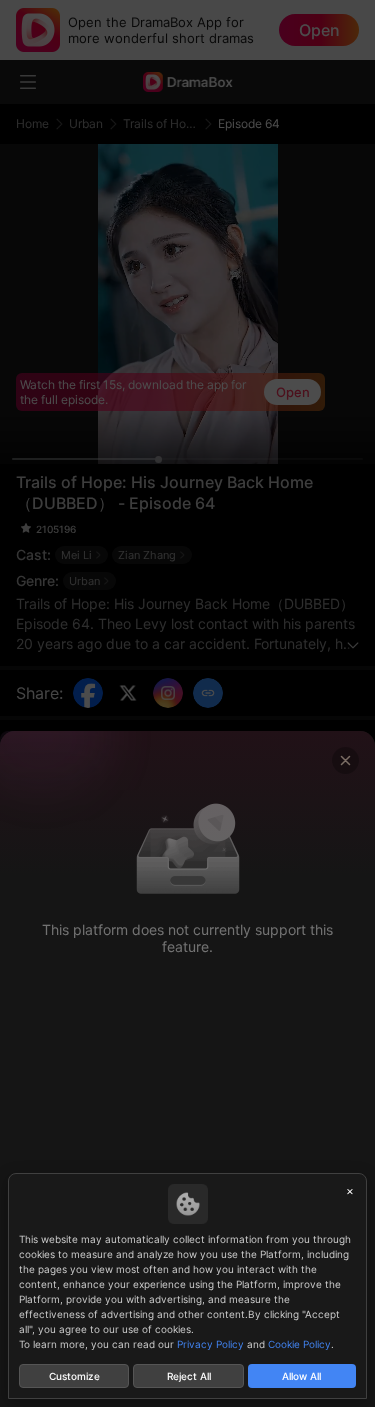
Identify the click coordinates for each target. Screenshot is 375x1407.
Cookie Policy (299, 1344)
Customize (74, 1376)
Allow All (301, 1376)
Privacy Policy (210, 1344)
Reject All (189, 1376)
